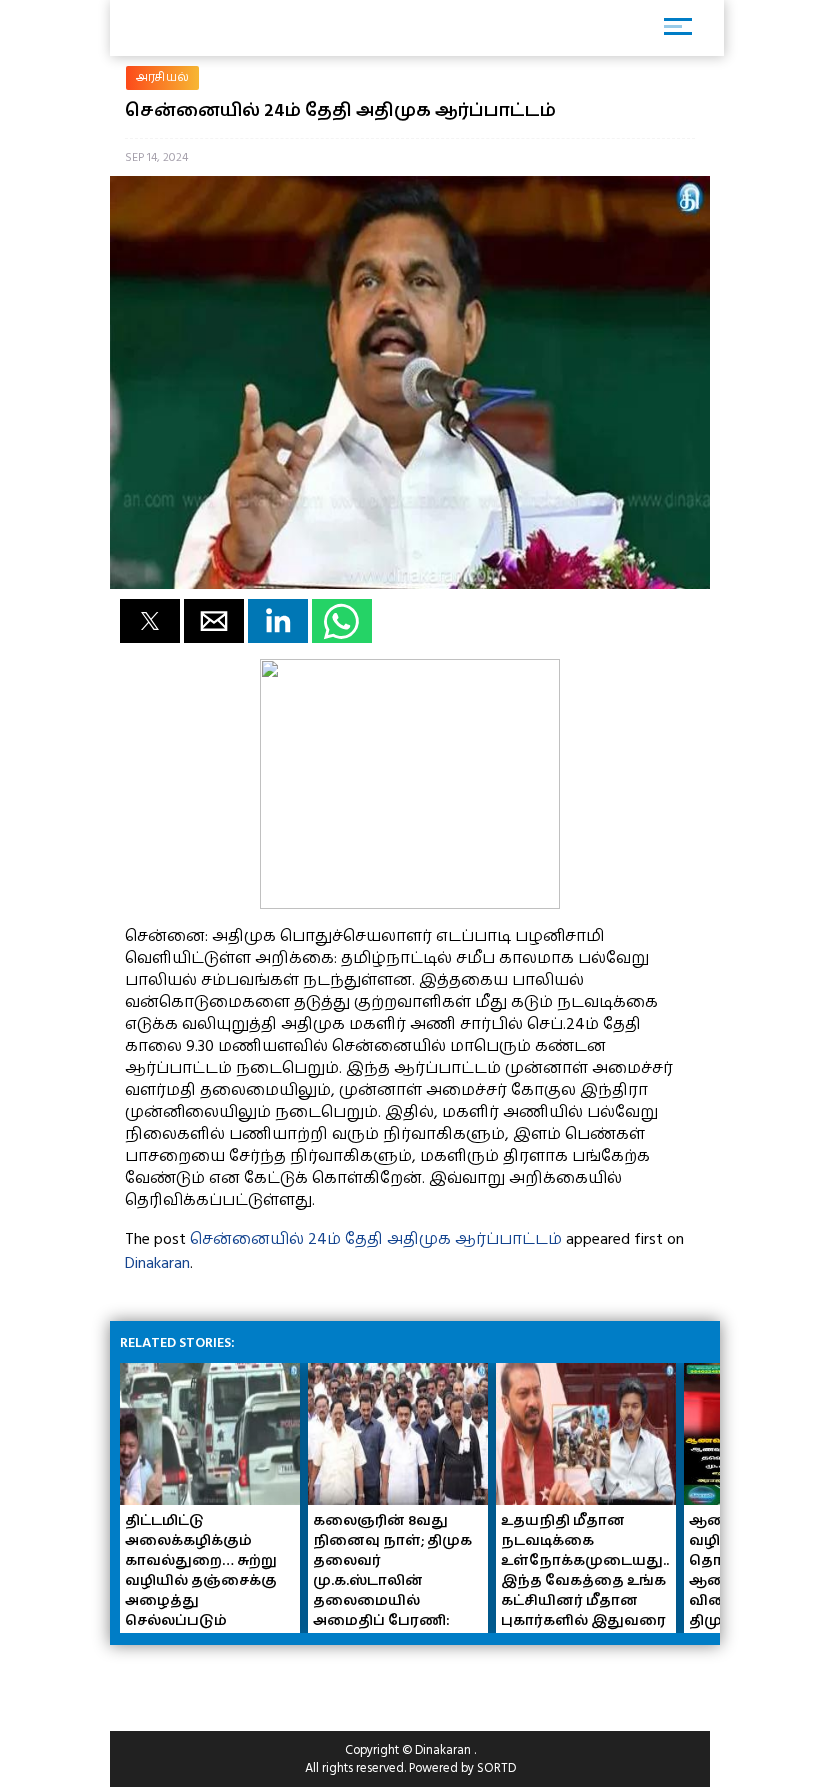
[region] (270, 1680)
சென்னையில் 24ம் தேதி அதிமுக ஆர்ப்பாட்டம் (376, 1239)
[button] (150, 621)
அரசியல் (162, 77)
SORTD (496, 1768)
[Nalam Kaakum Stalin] (410, 904)
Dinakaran (157, 1263)
